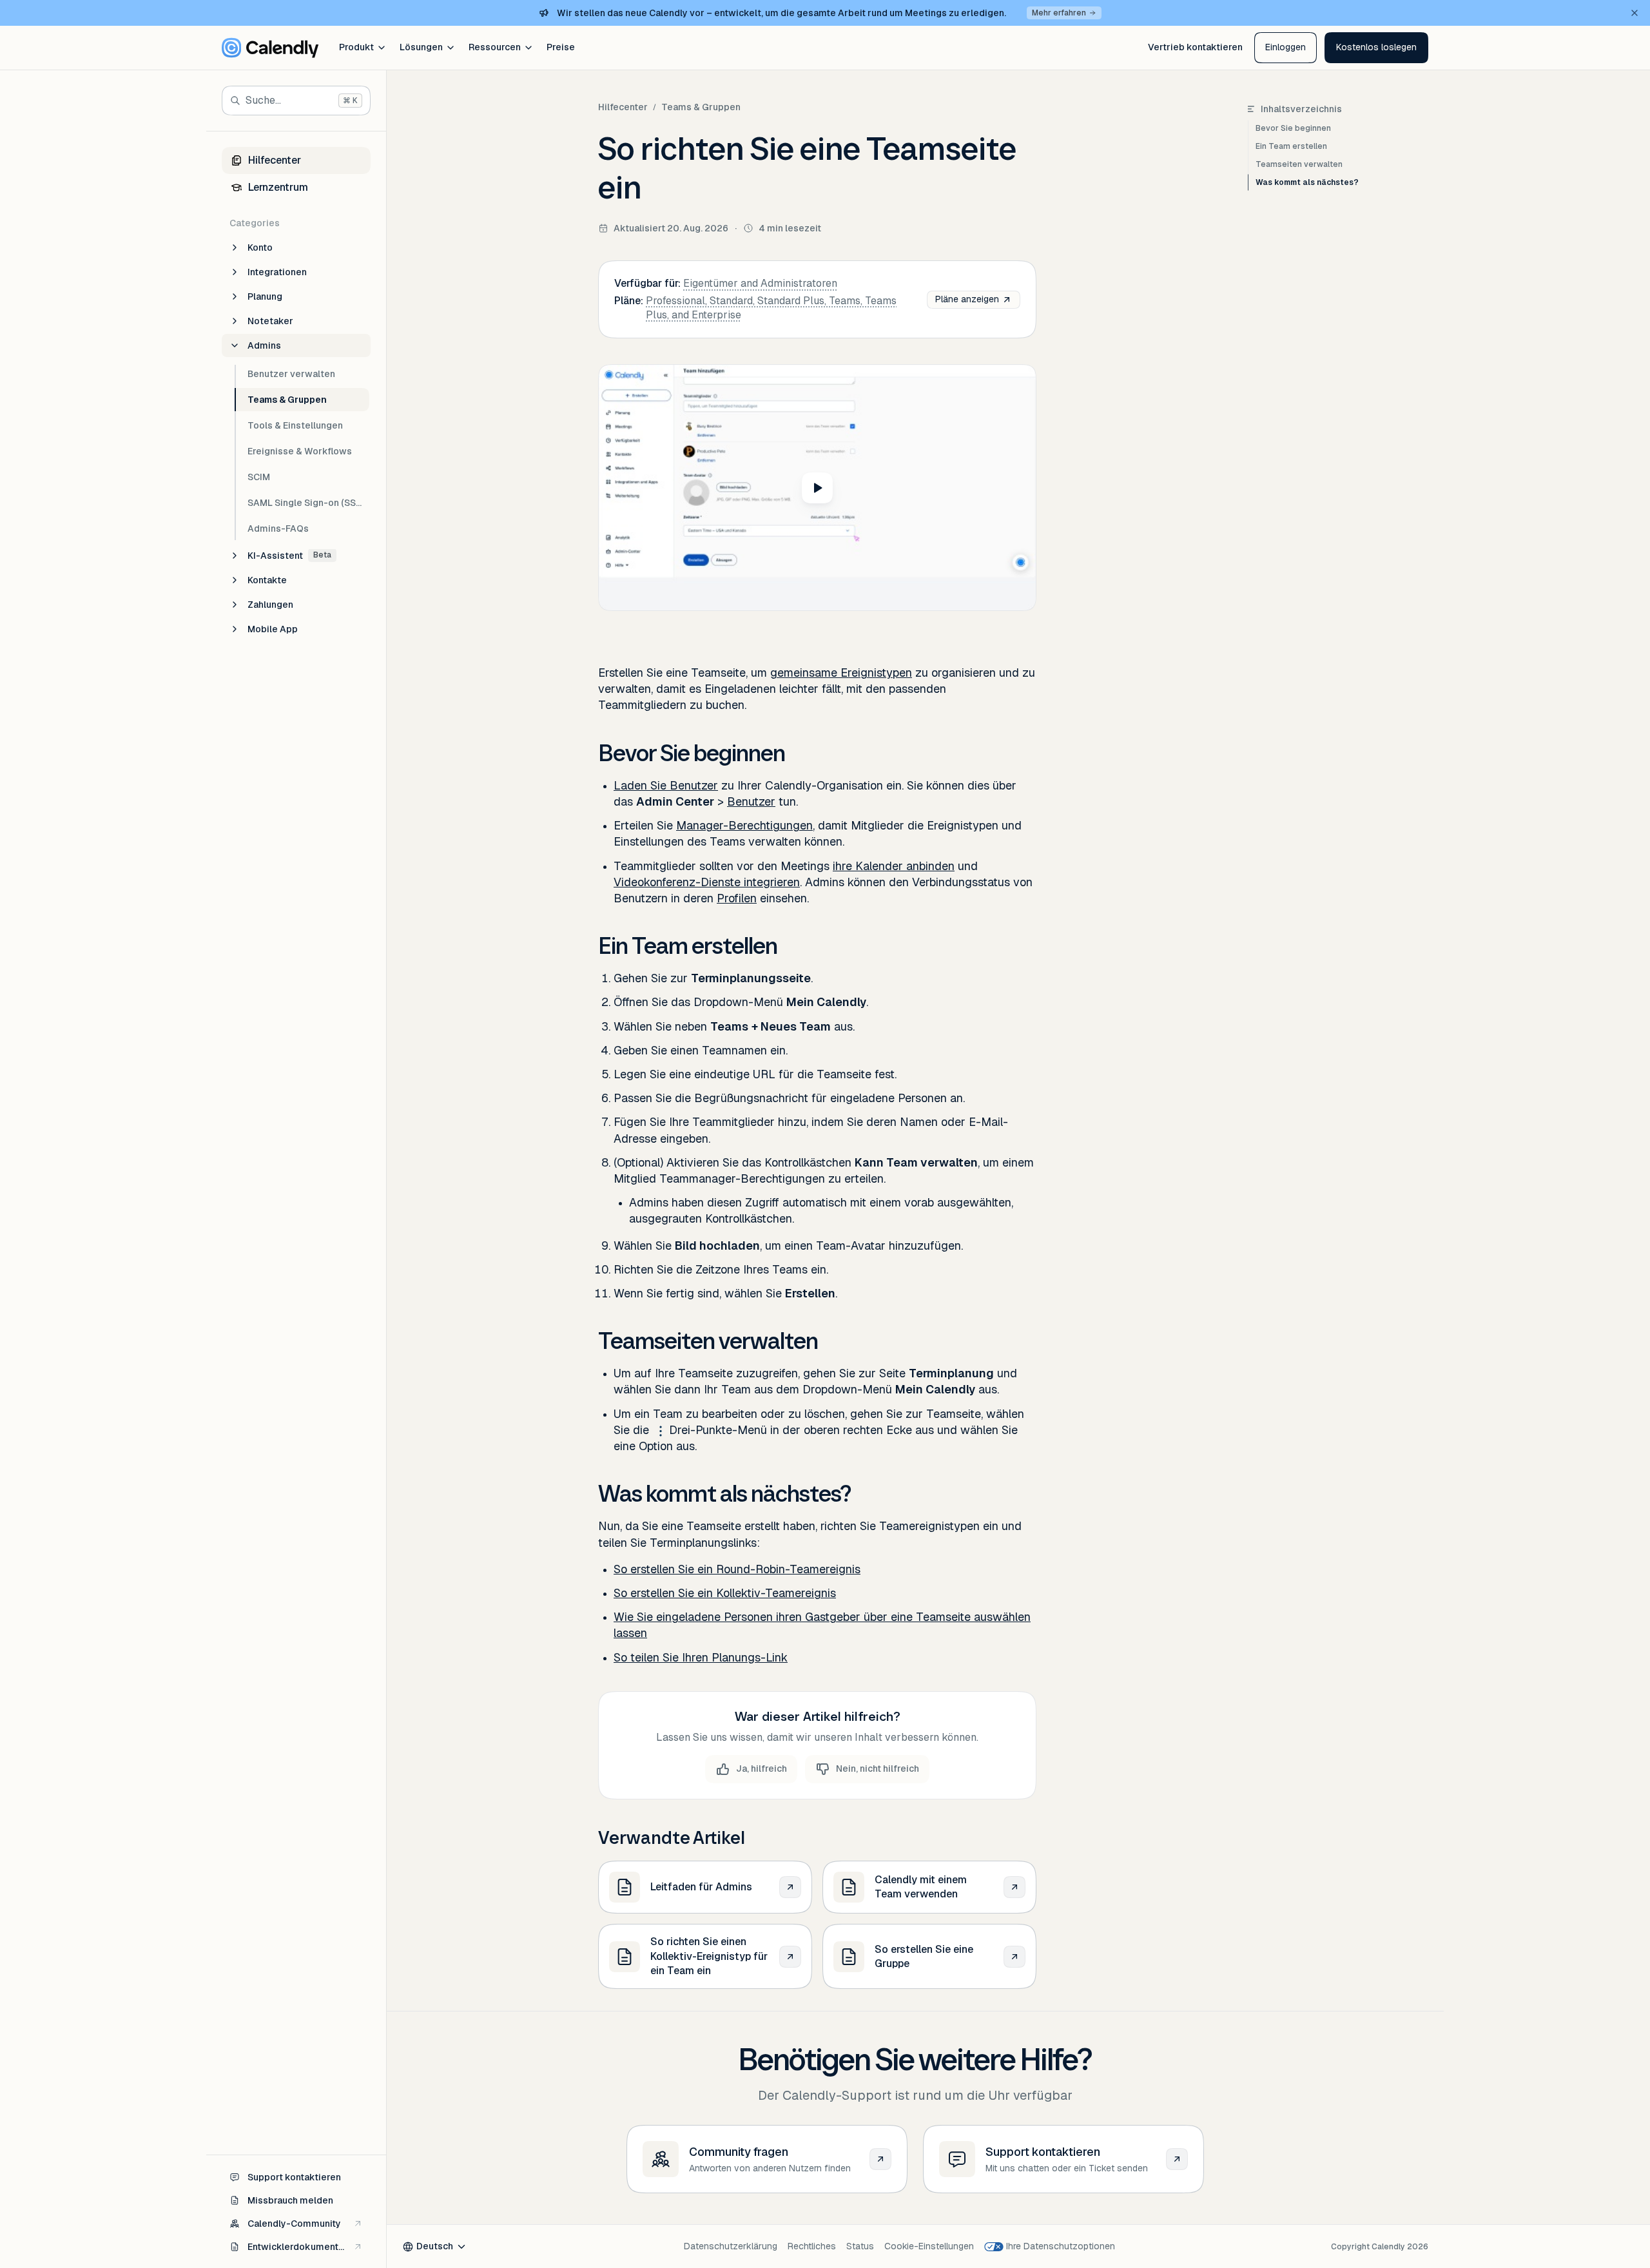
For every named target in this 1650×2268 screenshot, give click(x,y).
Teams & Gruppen (701, 107)
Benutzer (751, 801)
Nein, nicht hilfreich (878, 1769)
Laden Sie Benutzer (666, 785)
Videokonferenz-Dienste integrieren (707, 882)
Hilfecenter (623, 107)
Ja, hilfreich (762, 1769)
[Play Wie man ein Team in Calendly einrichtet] (817, 488)
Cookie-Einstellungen (929, 2246)
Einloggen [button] (1286, 47)
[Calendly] (270, 48)
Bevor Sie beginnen (1293, 128)
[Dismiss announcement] (1635, 13)
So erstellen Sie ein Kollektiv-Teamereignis (725, 1593)
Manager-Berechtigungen (744, 825)
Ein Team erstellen (1291, 146)
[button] (1376, 48)
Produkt (356, 47)
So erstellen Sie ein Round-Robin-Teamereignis (737, 1569)
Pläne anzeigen (967, 299)
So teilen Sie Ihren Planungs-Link (701, 1657)
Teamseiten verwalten (1299, 164)
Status (860, 2246)
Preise (561, 47)
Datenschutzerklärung (731, 2246)
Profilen (737, 898)
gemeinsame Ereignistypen (841, 673)
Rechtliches (812, 2246)
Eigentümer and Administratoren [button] (760, 283)
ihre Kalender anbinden (894, 866)
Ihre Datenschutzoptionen (1061, 2246)
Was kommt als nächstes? (1307, 182)
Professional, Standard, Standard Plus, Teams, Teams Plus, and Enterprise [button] (771, 308)
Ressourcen (495, 47)
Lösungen (421, 47)
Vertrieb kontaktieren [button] (1195, 47)
